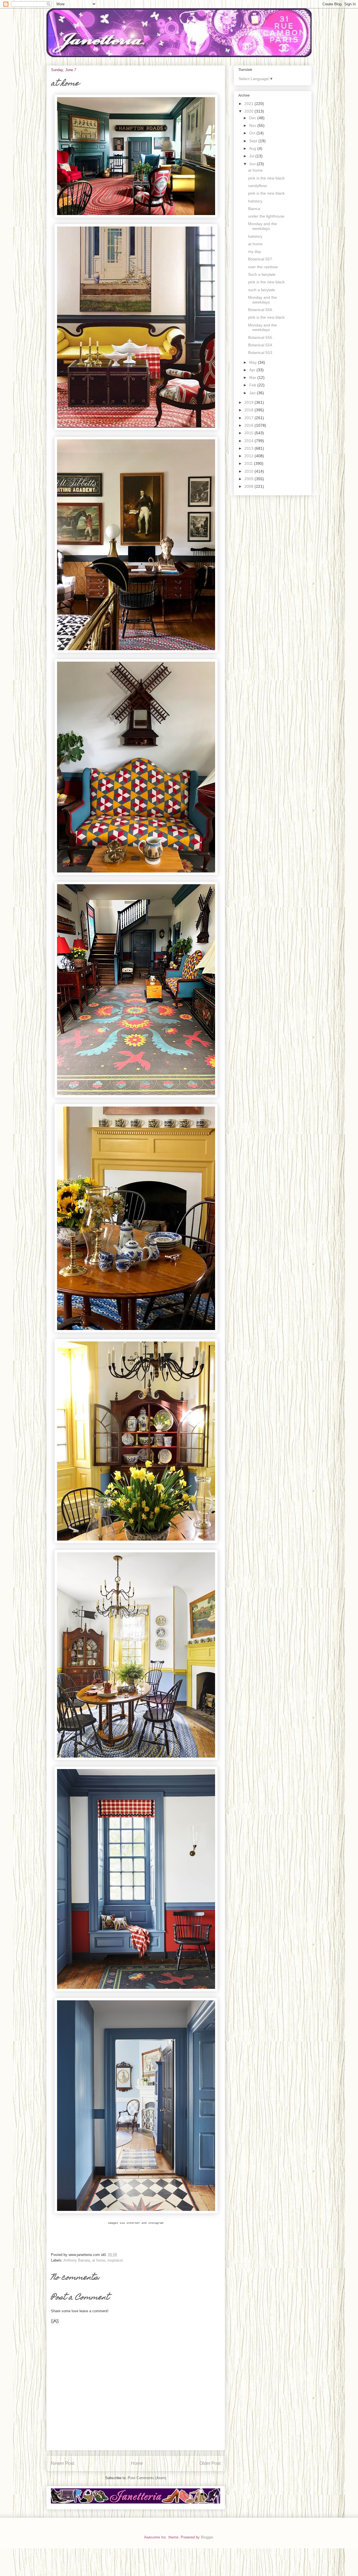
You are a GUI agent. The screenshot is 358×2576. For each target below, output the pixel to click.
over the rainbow (263, 267)
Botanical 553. (261, 353)
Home (137, 2463)
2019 (249, 402)
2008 (249, 486)
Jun (253, 164)
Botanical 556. (261, 310)
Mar (253, 377)
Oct (253, 133)
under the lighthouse (266, 216)
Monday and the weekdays (262, 226)
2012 (249, 456)
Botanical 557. (261, 259)
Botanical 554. (261, 345)
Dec (253, 118)
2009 (249, 479)
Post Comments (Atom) (147, 2478)
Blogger (207, 2537)
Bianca (254, 209)
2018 (249, 410)
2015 (249, 433)
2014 (249, 441)
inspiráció (115, 2260)
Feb (253, 385)
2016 (249, 425)
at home (99, 2260)
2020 (249, 111)
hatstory (255, 201)
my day (255, 251)
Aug (253, 148)
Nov (253, 125)
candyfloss (257, 186)
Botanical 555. (261, 337)
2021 (249, 104)
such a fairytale (262, 290)
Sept (254, 141)
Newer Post (63, 2463)
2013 (249, 448)
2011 (249, 463)
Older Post (210, 2463)
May (254, 362)
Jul (252, 156)
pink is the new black (266, 178)
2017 (249, 418)
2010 (249, 471)
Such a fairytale (262, 274)
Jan (253, 393)
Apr (253, 370)
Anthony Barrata (77, 2260)
